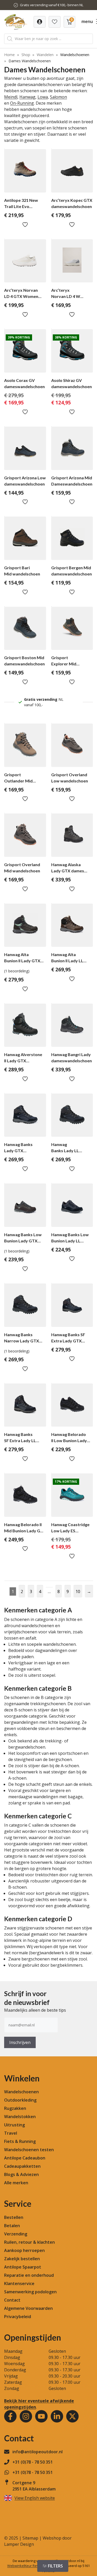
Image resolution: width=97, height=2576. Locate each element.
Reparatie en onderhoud (29, 2275)
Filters (55, 2566)
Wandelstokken (20, 2117)
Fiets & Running (20, 2141)
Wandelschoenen (75, 55)
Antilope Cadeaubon (25, 2158)
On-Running (22, 103)
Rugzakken (15, 2108)
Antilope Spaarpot (23, 2267)
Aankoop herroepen (24, 2250)
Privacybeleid (18, 2317)
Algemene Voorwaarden (28, 2308)
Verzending (16, 2234)
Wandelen (45, 55)
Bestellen (14, 2217)
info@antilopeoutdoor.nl (38, 2452)
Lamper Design (19, 2544)
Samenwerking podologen (30, 2292)
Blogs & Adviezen (21, 2174)
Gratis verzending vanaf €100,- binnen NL (52, 5)
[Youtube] (41, 2416)
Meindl (11, 97)
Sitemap (30, 2538)
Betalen (12, 2226)
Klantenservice (19, 2283)
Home (9, 55)
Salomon (58, 97)
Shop (26, 55)
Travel (11, 2133)
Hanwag (27, 97)
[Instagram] (26, 2416)
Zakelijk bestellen (22, 2259)
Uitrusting (14, 2125)
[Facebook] (10, 2416)
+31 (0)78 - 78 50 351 (33, 2462)
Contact (12, 2300)
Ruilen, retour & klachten (29, 2242)
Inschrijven (20, 2042)
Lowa (43, 97)
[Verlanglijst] (40, 22)
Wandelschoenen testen (29, 2150)
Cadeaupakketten (22, 2166)
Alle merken (16, 2183)
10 (78, 1591)
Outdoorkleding (20, 2100)
